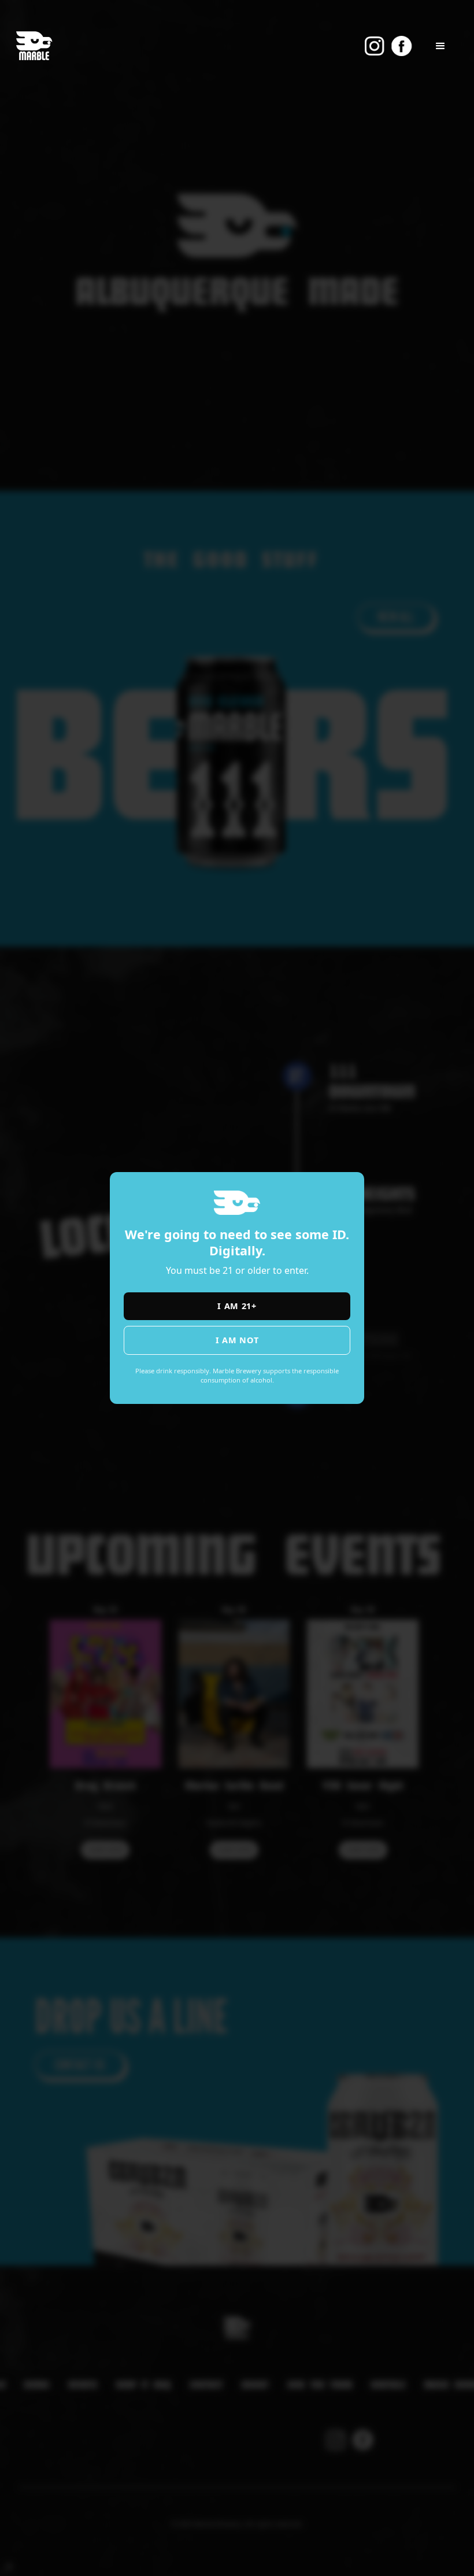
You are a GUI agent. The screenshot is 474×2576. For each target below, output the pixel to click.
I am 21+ (237, 1306)
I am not (237, 1340)
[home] (34, 46)
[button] (440, 46)
